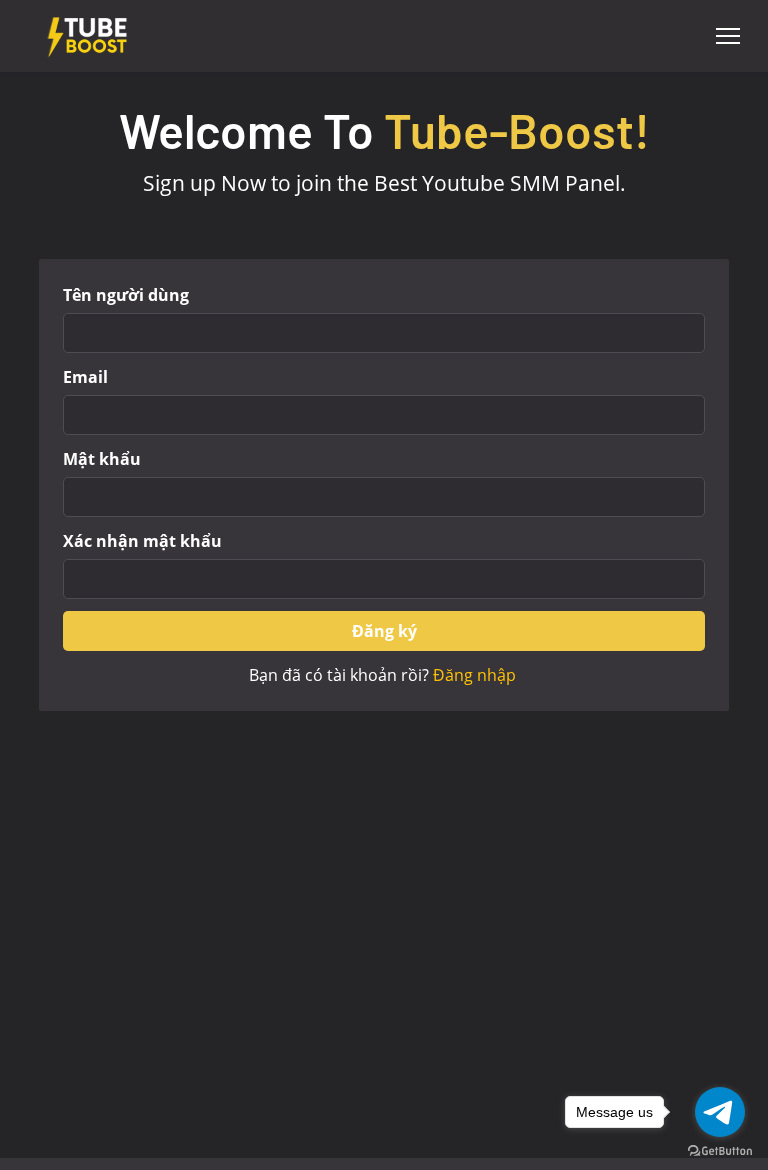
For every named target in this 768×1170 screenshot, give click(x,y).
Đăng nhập (474, 675)
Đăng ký (384, 631)
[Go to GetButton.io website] (720, 1150)
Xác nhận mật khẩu (142, 541)
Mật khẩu (102, 459)
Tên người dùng (126, 295)
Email (85, 377)
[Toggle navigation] (728, 36)
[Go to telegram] (720, 1112)
